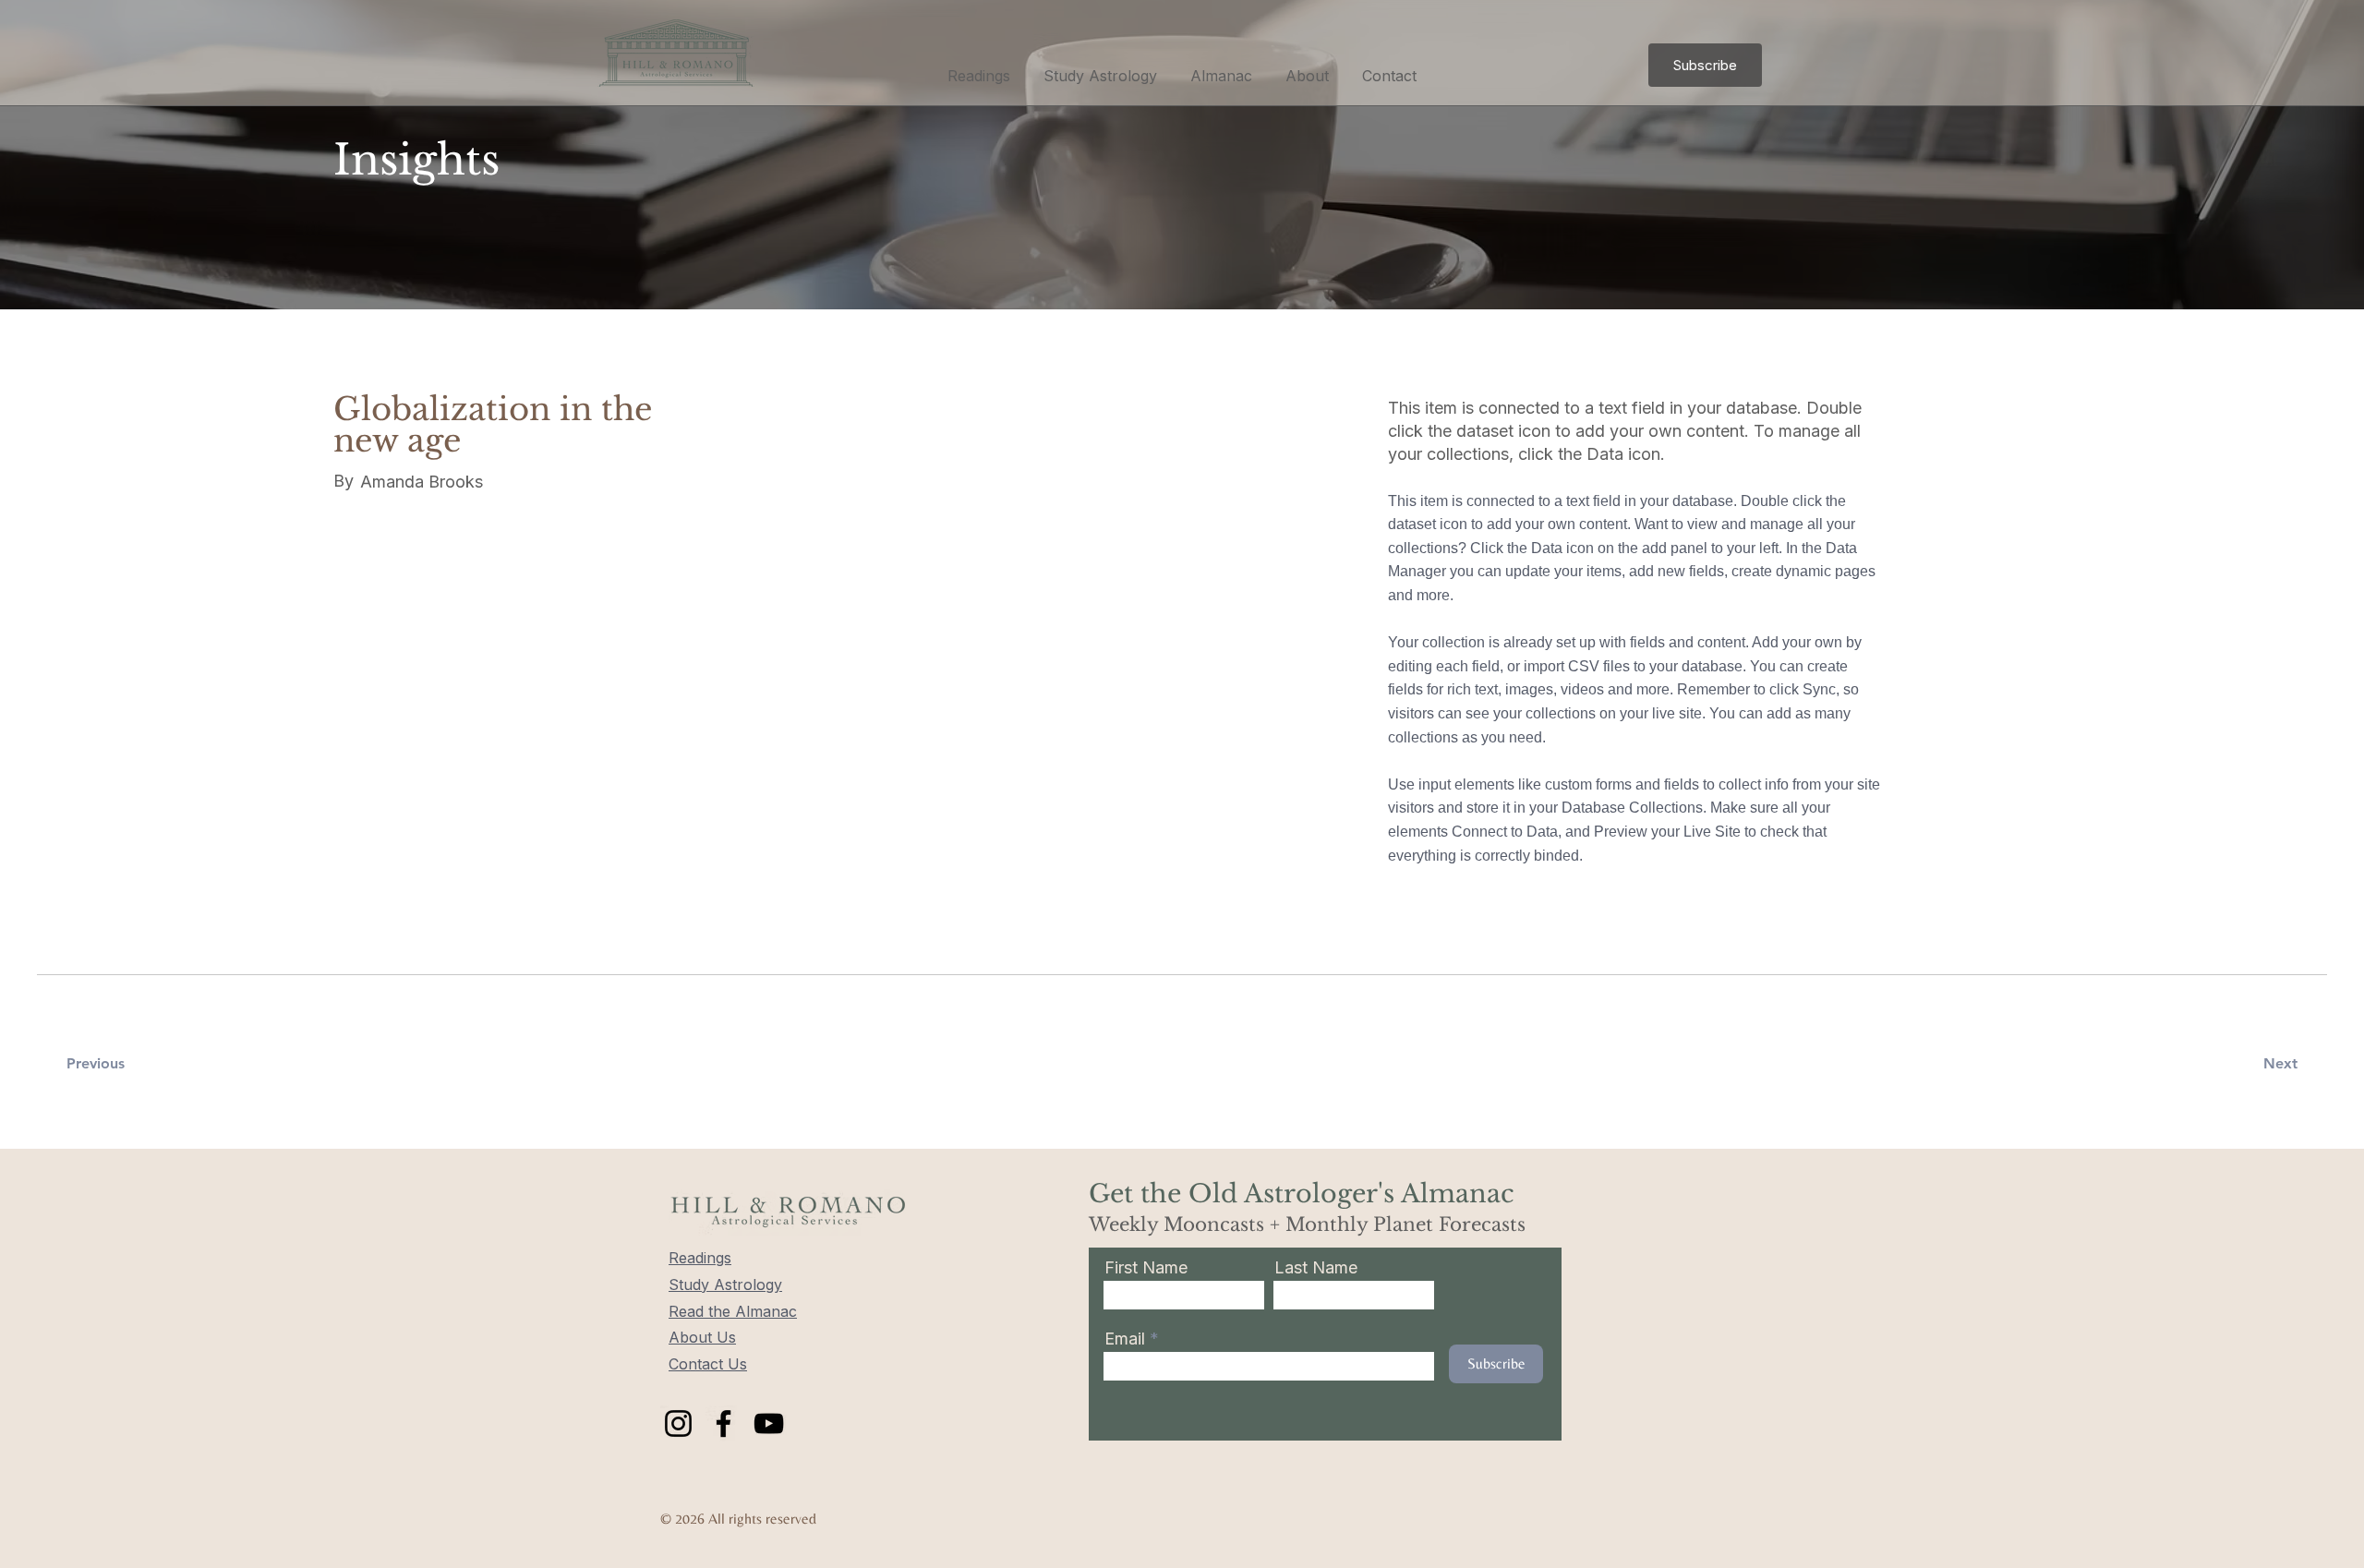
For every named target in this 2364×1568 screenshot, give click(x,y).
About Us (702, 1337)
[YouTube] (769, 1423)
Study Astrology (725, 1285)
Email (1127, 1339)
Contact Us (708, 1364)
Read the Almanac (733, 1311)
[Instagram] (678, 1423)
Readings (700, 1258)
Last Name (1316, 1268)
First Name (1146, 1268)
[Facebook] (724, 1423)
